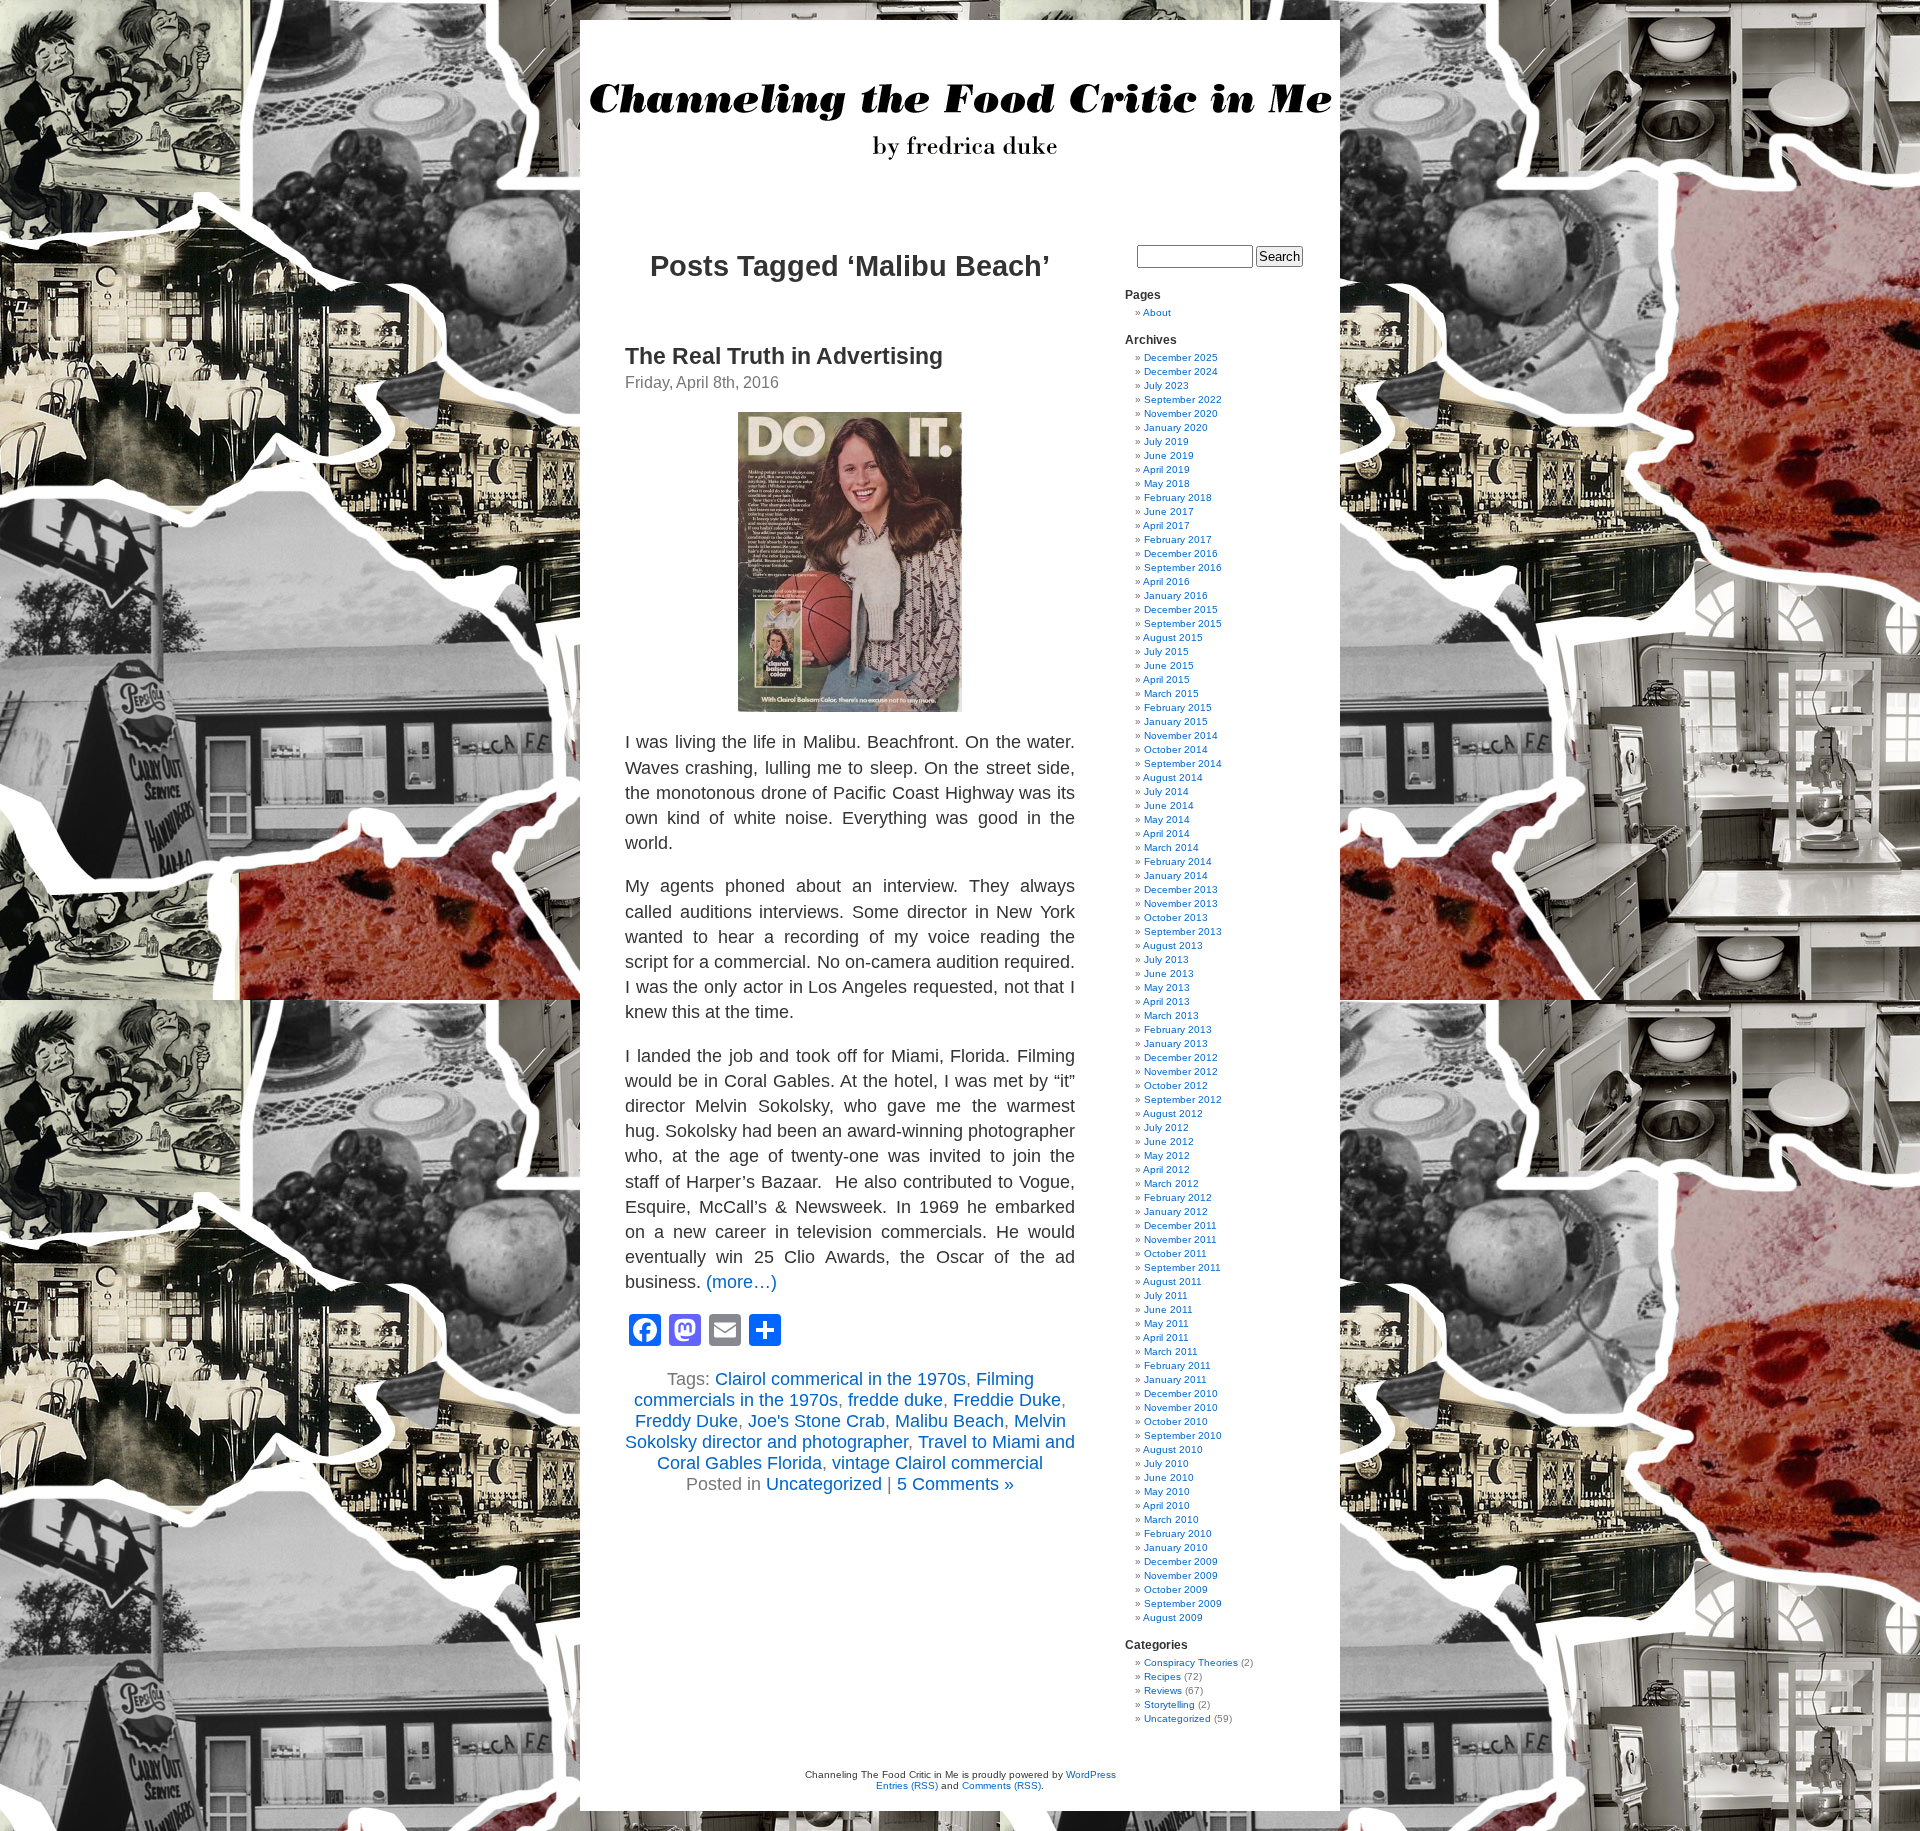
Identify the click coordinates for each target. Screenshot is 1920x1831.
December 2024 (1181, 371)
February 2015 (1178, 707)
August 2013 (1173, 945)
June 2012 (1169, 1141)
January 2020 (1176, 427)
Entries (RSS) (907, 1785)
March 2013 (1171, 1015)
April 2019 (1166, 469)
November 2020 (1181, 413)
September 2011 (1182, 1267)
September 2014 (1183, 763)
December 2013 (1181, 889)
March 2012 (1171, 1183)
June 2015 (1169, 665)
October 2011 (1175, 1253)
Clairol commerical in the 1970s (840, 1379)
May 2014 (1167, 819)
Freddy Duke (686, 1421)
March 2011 (1171, 1351)
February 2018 (1178, 497)
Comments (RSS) (1001, 1785)
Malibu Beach (949, 1421)
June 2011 (1168, 1309)
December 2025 (1181, 357)
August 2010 (1173, 1449)
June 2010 (1169, 1477)
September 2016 (1183, 567)
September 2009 (1183, 1603)
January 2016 (1176, 595)
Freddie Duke (1007, 1400)
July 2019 (1166, 441)
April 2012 (1166, 1169)
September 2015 (1183, 623)
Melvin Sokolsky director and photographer (845, 1431)
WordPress (1091, 1774)
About (1157, 312)
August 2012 (1173, 1113)
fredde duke (895, 1400)
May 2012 (1167, 1155)
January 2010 (1176, 1547)
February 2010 (1178, 1533)
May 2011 (1166, 1323)
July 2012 (1166, 1127)
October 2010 (1176, 1421)
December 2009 (1181, 1561)
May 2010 (1167, 1491)
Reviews (1163, 1690)
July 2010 (1166, 1463)
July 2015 (1166, 651)
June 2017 (1169, 511)
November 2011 (1180, 1239)
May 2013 (1167, 987)
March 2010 (1171, 1519)
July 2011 (1166, 1295)
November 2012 (1181, 1071)
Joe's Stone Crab (816, 1421)
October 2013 (1176, 917)
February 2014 (1178, 861)
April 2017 (1166, 525)
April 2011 (1166, 1337)
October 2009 (1176, 1589)
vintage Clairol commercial (937, 1463)
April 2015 (1166, 679)
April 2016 (1166, 581)
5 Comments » (955, 1484)
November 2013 (1181, 903)
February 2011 (1177, 1365)
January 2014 (1176, 875)
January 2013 (1176, 1043)
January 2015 (1176, 721)
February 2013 (1178, 1029)
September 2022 (1183, 399)
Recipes (1162, 1676)
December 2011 (1180, 1225)
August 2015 (1173, 637)
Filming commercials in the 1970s (834, 1389)
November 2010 (1181, 1407)
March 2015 (1171, 693)
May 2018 (1167, 483)
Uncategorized (824, 1484)
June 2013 (1169, 973)
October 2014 (1176, 749)
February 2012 (1178, 1197)
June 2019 (1169, 455)
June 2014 (1169, 805)
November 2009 (1181, 1575)
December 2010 (1181, 1393)
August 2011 (1172, 1281)
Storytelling (1169, 1704)
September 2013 (1183, 931)
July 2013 (1166, 959)
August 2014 (1173, 777)
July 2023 (1166, 385)
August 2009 (1173, 1617)
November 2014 (1181, 735)
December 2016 (1181, 553)
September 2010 (1183, 1435)
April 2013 (1166, 1001)
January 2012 (1176, 1211)
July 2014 (1166, 791)
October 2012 (1176, 1085)
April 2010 (1166, 1505)
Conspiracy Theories (1191, 1662)
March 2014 (1171, 847)
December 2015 (1181, 609)
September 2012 (1183, 1099)
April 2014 (1166, 833)
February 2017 (1178, 539)
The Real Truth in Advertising (784, 356)
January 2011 (1175, 1379)
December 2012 (1181, 1057)
